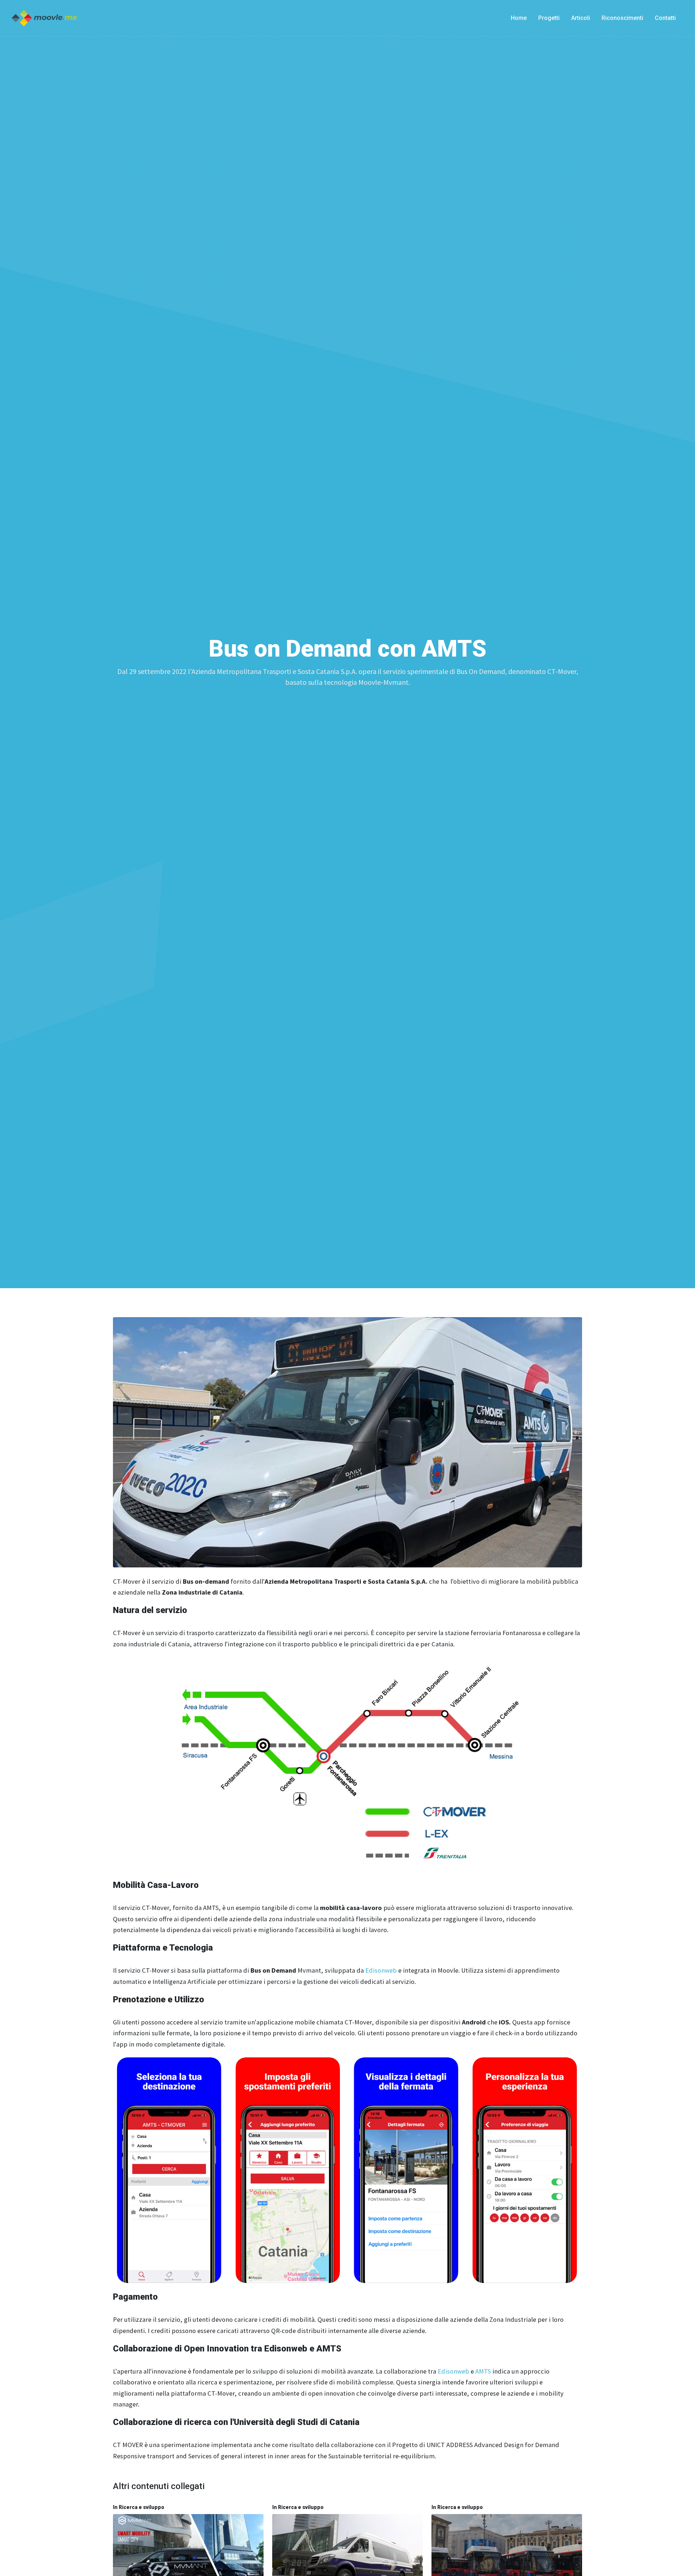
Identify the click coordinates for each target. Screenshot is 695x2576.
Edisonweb (382, 1970)
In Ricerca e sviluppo (139, 2507)
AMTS (483, 2371)
